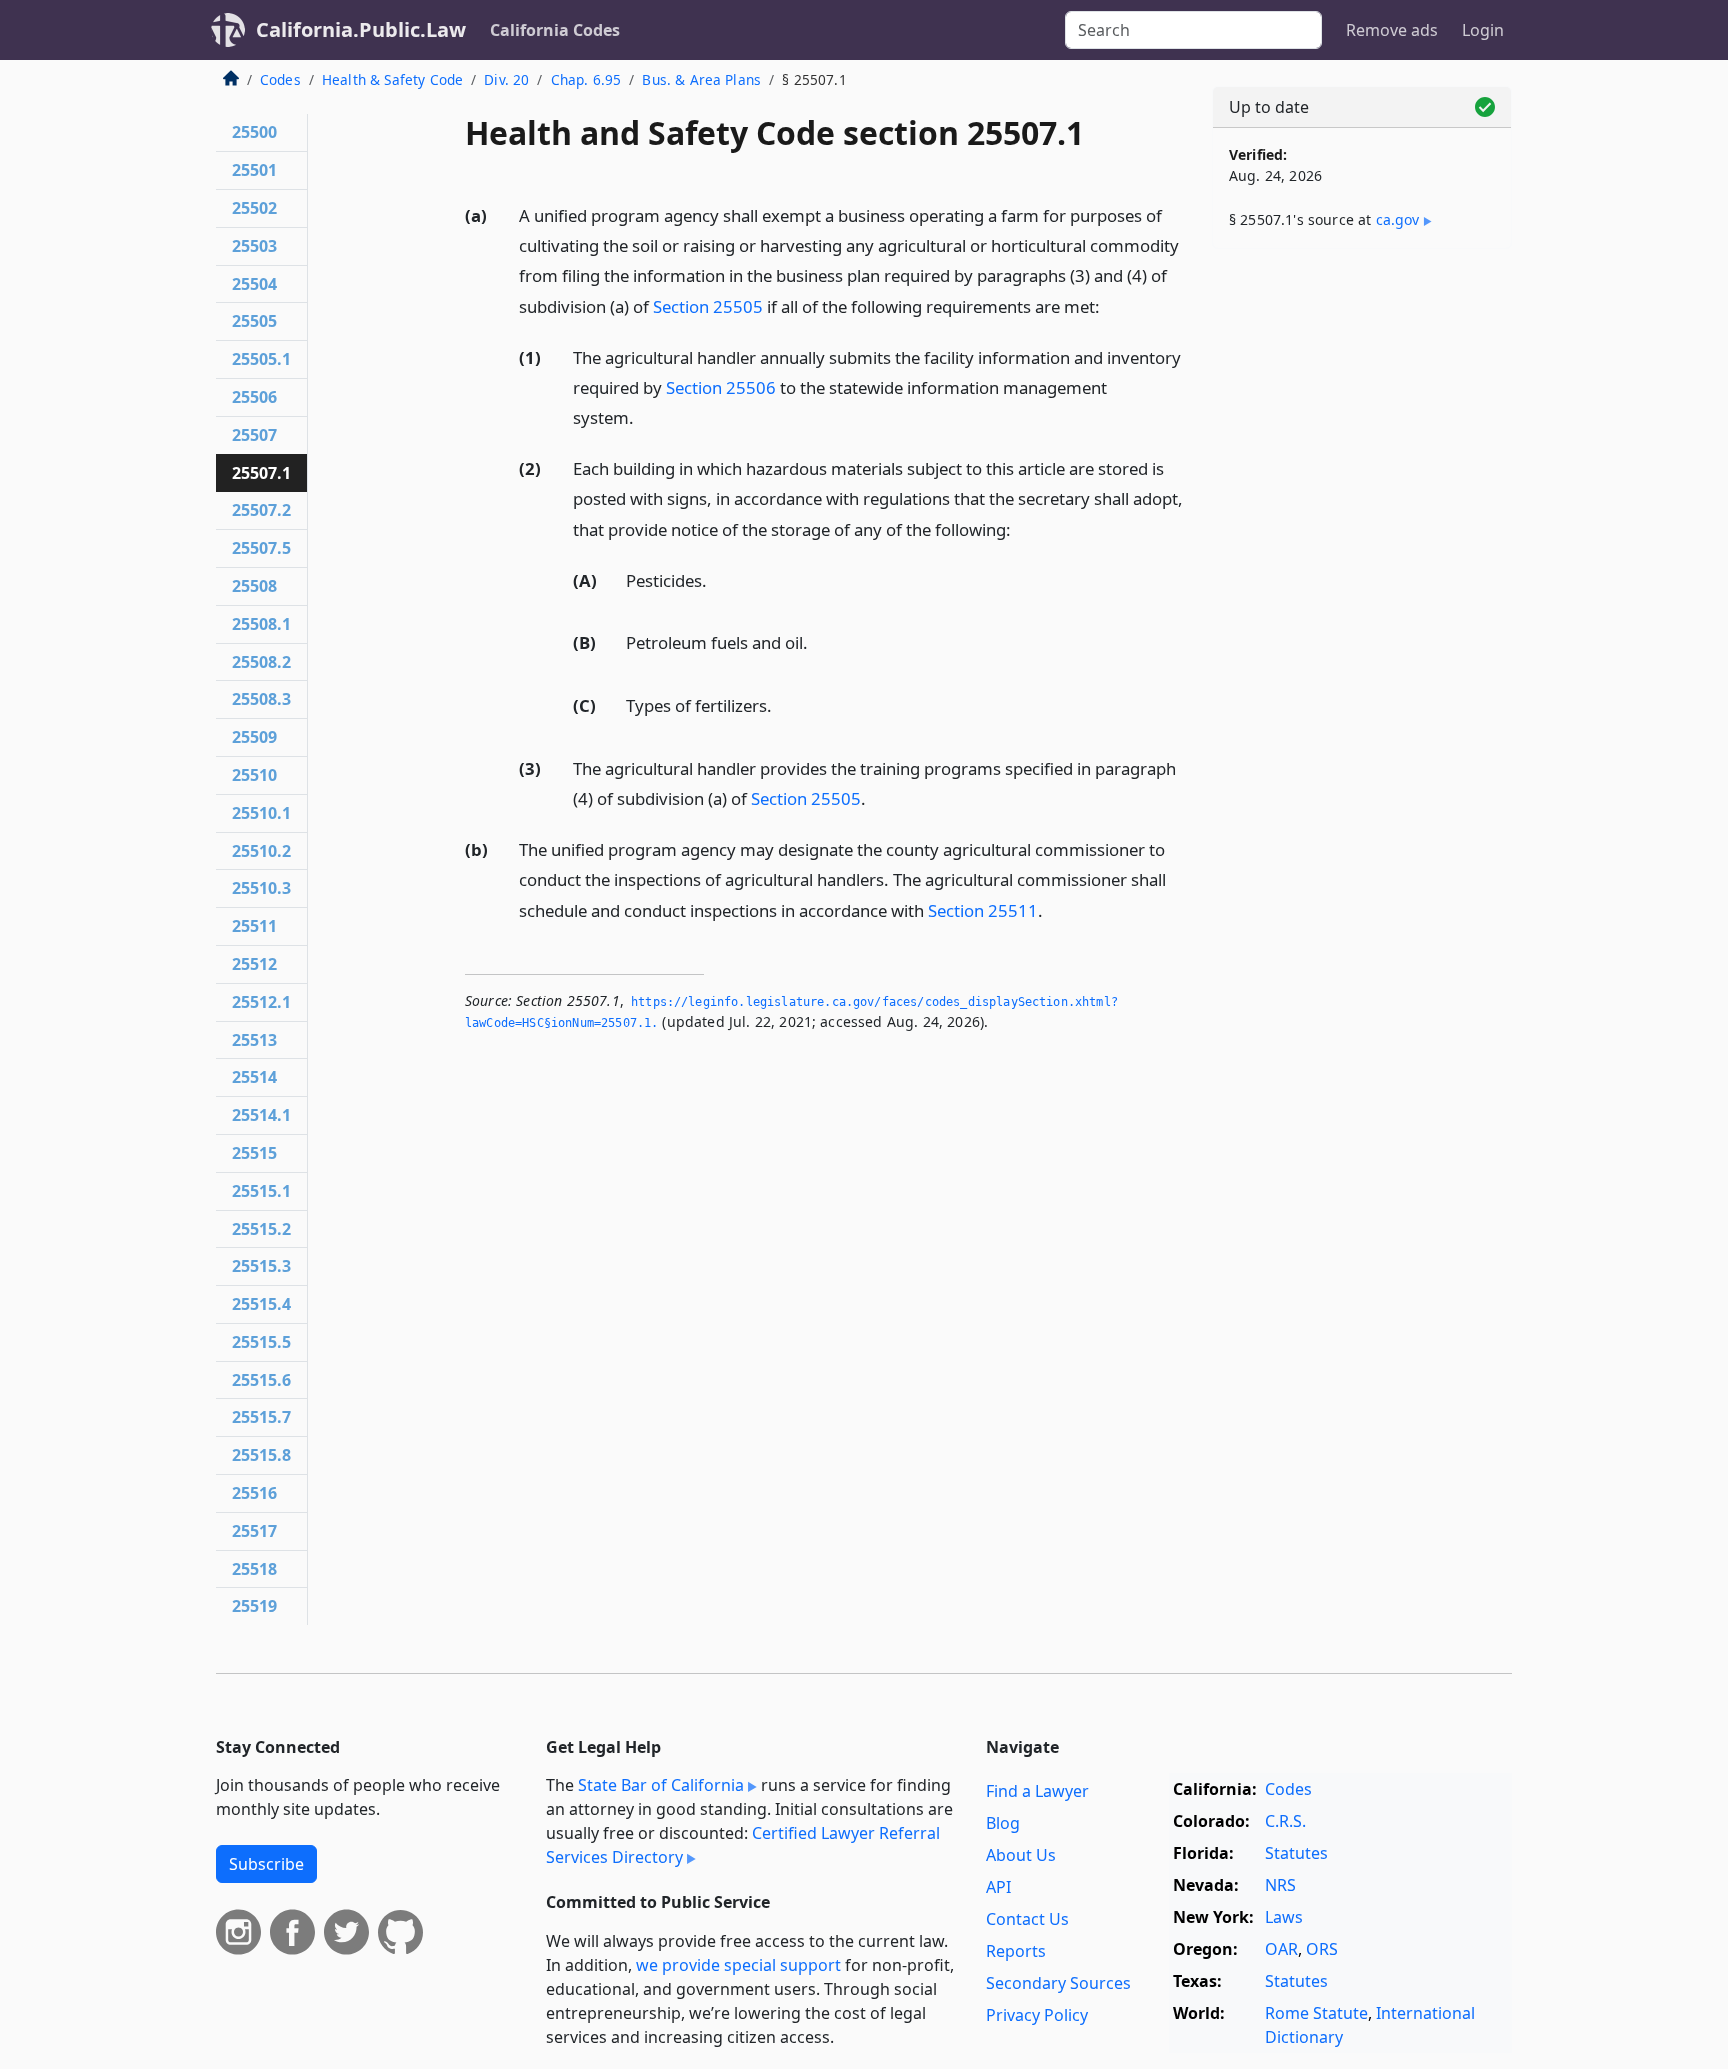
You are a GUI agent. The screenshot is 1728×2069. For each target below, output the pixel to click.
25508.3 (261, 699)
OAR (1281, 1949)
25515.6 (261, 1380)
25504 (254, 284)
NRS (1280, 1885)
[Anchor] (1111, 305)
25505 (254, 321)
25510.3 (261, 888)
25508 (254, 586)
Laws (1284, 1917)
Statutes (1296, 1853)
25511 (254, 926)
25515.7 (261, 1417)
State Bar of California (661, 1785)
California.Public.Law (361, 29)
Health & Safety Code (392, 79)
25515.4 (261, 1304)
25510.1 (261, 813)
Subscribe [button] (266, 1864)
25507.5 (261, 548)
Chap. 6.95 (586, 79)
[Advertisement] (1362, 577)
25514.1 (261, 1115)
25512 (254, 964)
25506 (254, 397)
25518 (254, 1569)
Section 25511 (983, 910)
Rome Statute (1316, 2013)
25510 (254, 775)
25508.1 (261, 624)
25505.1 (261, 359)
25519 (254, 1606)
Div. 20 (506, 79)
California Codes (555, 30)
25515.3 (261, 1266)
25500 (254, 132)
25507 (254, 435)
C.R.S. (1285, 1821)
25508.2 (261, 662)
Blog (1003, 1823)
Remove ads (1392, 30)
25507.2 (261, 510)
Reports (1016, 1951)
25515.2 (261, 1229)
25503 (254, 246)
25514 (254, 1077)
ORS (1322, 1949)
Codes (280, 79)
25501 (254, 170)
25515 (254, 1153)
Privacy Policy (1037, 2015)
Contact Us (1027, 1919)
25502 (254, 208)
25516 (254, 1493)
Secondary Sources (1058, 1983)
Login (1483, 30)
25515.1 (261, 1191)
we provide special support (738, 1965)
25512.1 (261, 1002)
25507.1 (261, 473)
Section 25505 (708, 306)
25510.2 (261, 851)
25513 (254, 1040)
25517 (254, 1531)
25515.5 (261, 1342)
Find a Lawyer (1037, 1791)
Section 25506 (721, 387)
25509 (254, 737)
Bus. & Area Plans (701, 79)
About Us (1021, 1855)
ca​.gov (1398, 219)
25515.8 (261, 1455)
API (998, 1887)
